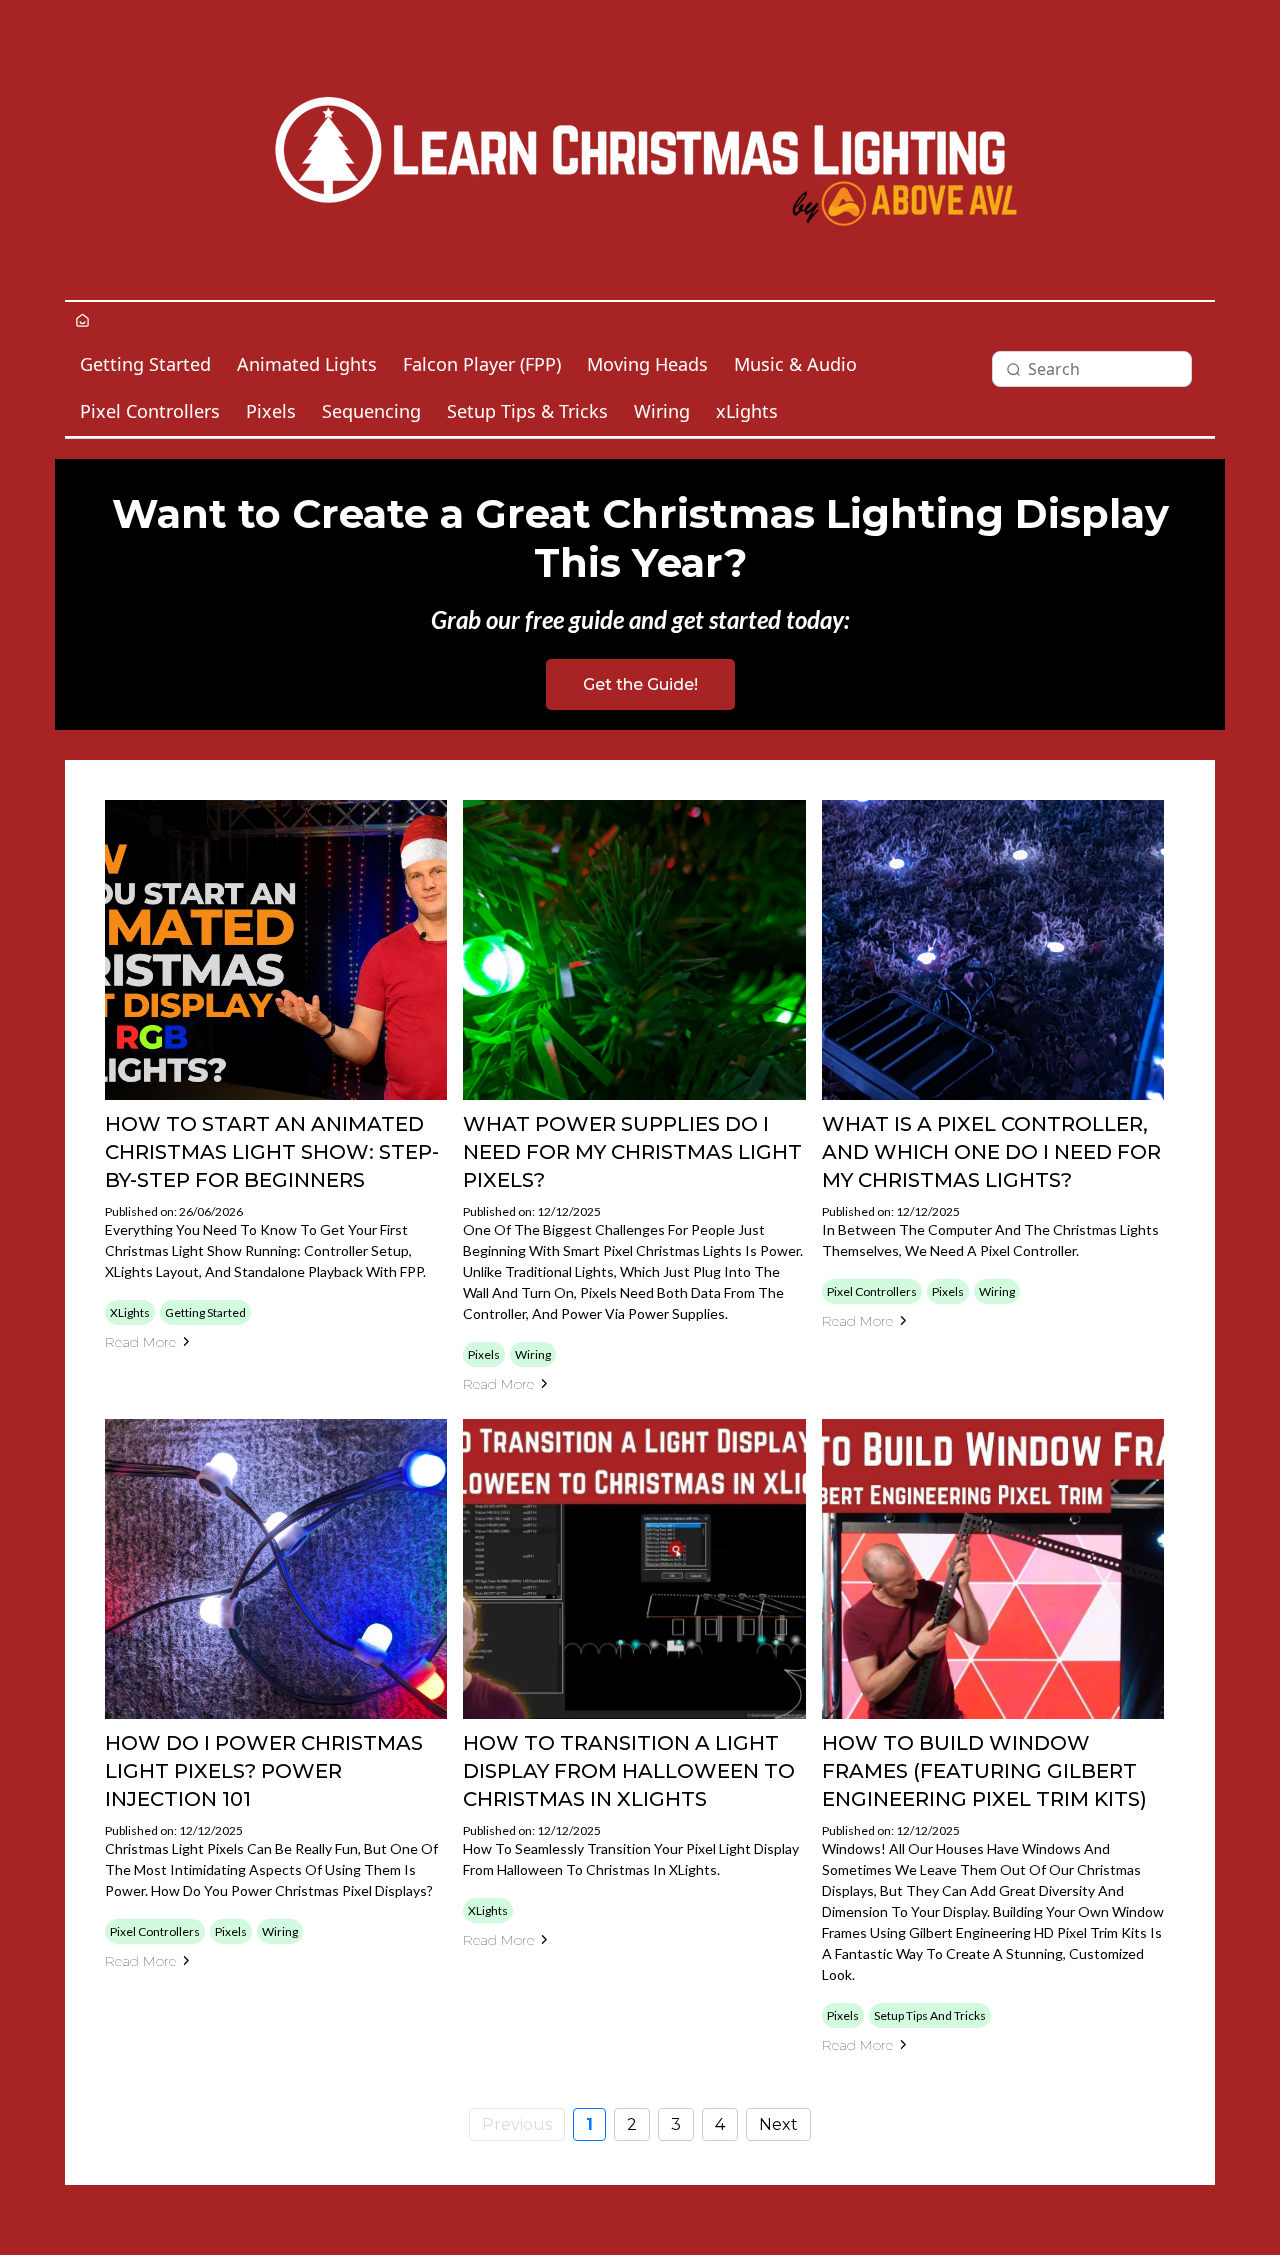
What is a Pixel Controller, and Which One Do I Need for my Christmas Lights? (991, 1152)
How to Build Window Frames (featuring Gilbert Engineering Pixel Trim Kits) (984, 1771)
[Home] (82, 321)
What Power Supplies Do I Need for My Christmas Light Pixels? (632, 1152)
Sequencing (371, 411)
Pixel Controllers (150, 411)
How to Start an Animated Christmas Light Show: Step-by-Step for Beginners (272, 1152)
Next (778, 2124)
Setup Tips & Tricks (527, 411)
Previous (517, 2124)
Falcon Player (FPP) (482, 364)
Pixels (271, 411)
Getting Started (145, 364)
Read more (140, 1342)
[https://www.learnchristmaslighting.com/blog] (640, 150)
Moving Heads (647, 364)
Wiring (662, 411)
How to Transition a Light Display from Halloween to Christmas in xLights (629, 1771)
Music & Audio (795, 364)
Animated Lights (307, 364)
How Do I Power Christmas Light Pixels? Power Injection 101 (264, 1771)
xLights (747, 411)
